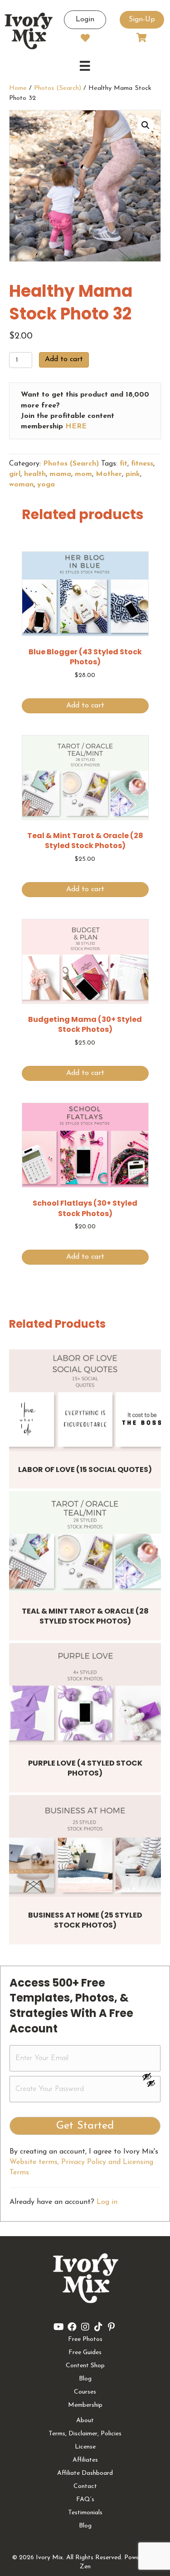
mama (60, 474)
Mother (109, 474)
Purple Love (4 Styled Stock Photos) (85, 1768)
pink (133, 474)
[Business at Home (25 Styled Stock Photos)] (85, 1846)
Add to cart (64, 359)
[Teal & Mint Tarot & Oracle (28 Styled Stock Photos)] (85, 1542)
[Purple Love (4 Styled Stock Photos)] (85, 1694)
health (35, 474)
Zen (85, 2567)
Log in (107, 2202)
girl (15, 474)
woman (21, 485)
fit (124, 464)
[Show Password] (151, 2085)
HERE (76, 427)
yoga (46, 485)
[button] (146, 125)
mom (83, 474)
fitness (142, 464)
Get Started (85, 2126)
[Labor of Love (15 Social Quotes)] (85, 1400)
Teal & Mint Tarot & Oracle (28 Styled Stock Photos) (85, 1616)
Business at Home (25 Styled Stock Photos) (85, 1920)
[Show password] (151, 2076)
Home (18, 88)
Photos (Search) (58, 88)
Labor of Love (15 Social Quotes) (85, 1470)
